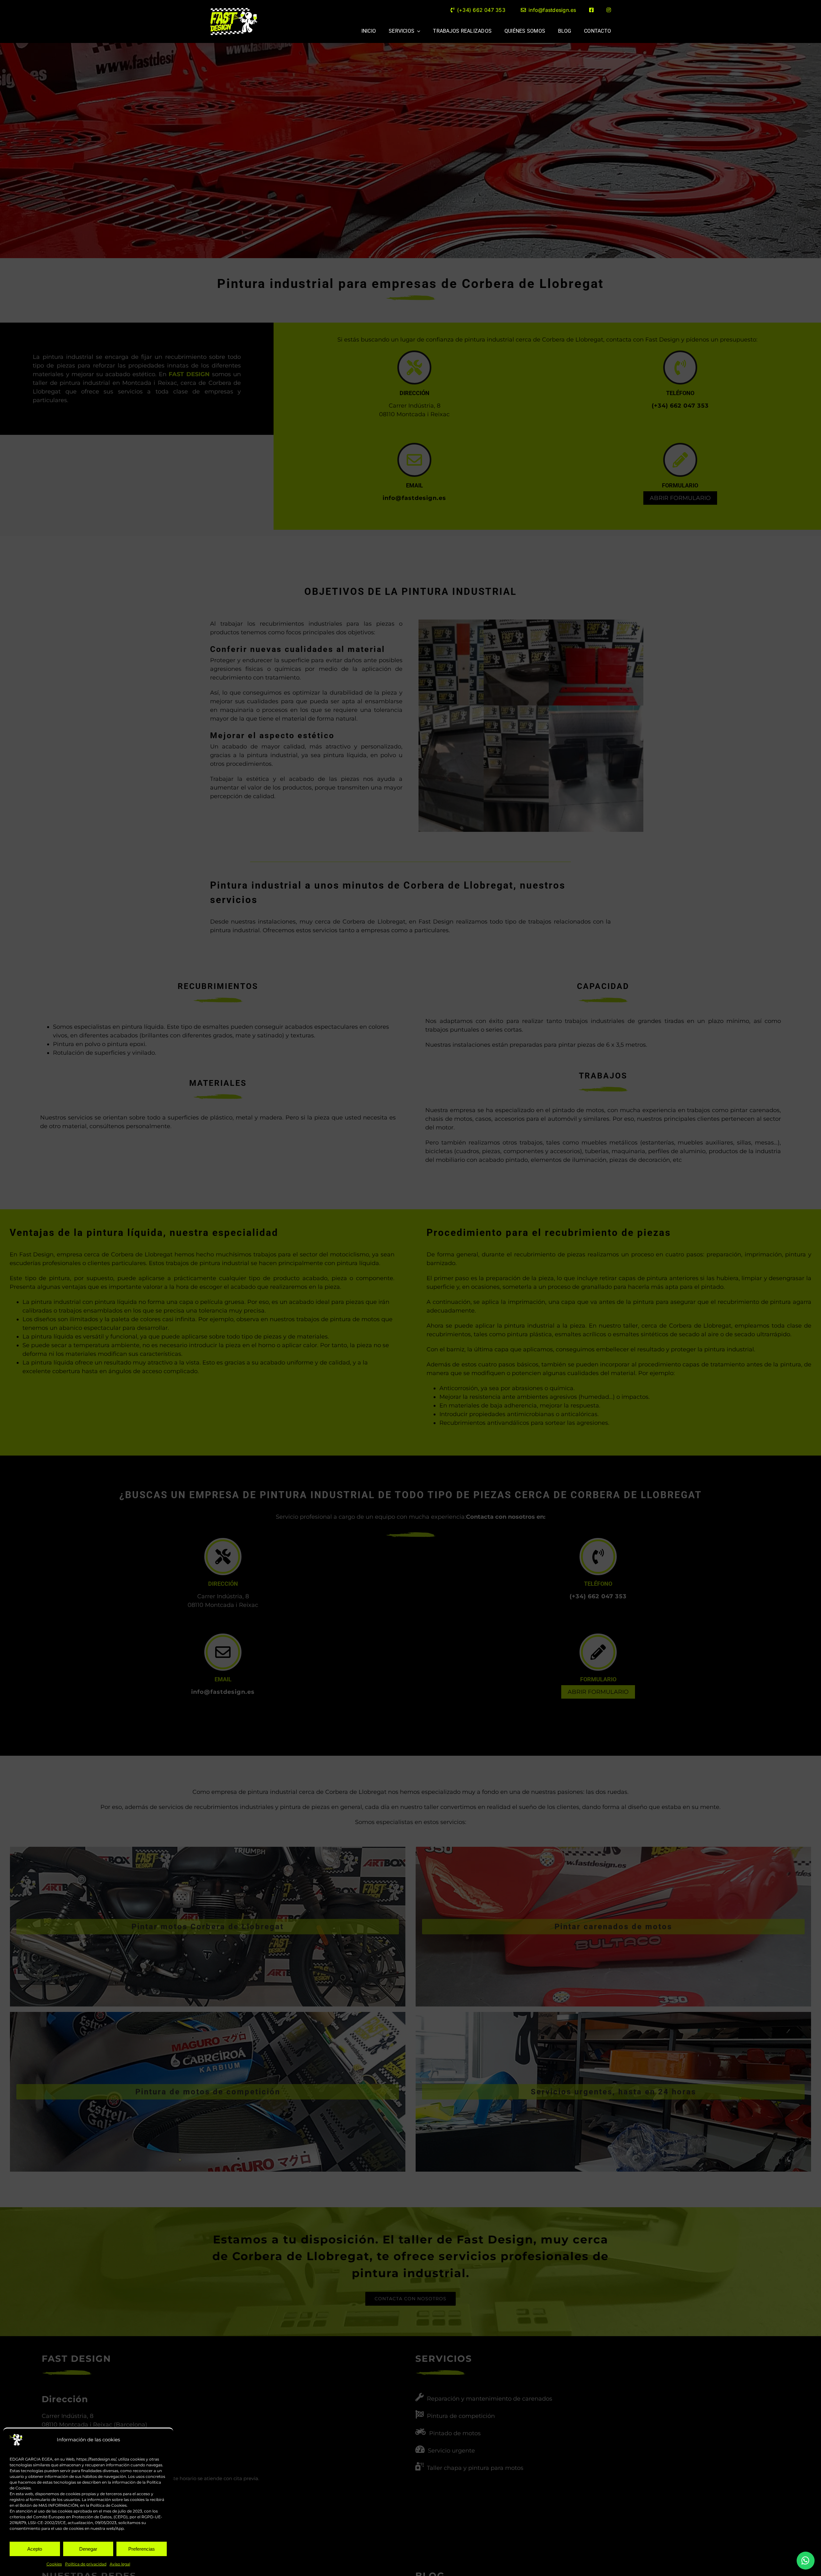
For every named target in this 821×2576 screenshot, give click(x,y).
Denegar (88, 2549)
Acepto (35, 2549)
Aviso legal (120, 2564)
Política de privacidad (86, 2564)
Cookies (54, 2564)
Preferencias (142, 2549)
